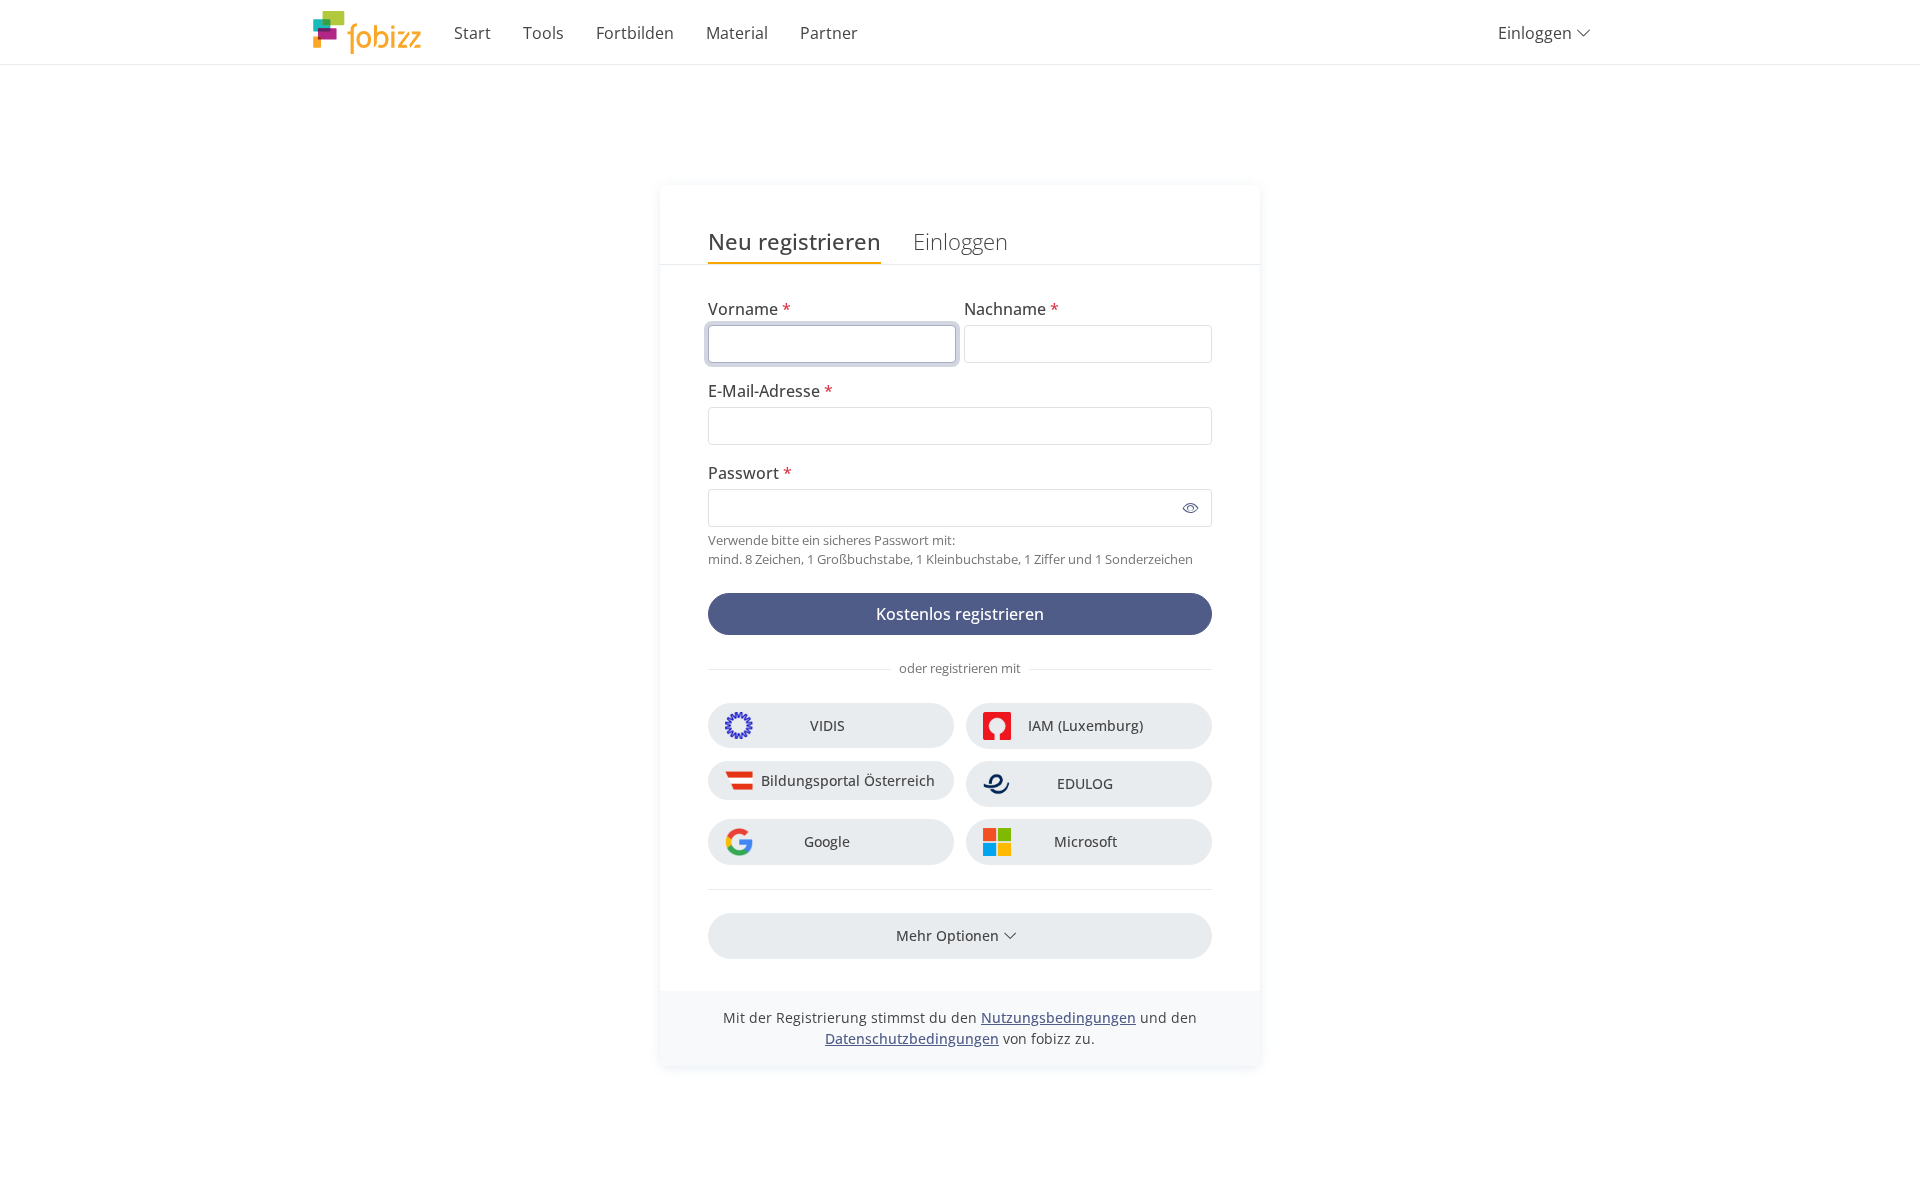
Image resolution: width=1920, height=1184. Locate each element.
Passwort (743, 473)
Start (472, 33)
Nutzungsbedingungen (1058, 1017)
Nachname (1005, 309)
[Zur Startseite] (367, 32)
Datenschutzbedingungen (912, 1038)
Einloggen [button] (1535, 33)
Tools (543, 33)
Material (737, 33)
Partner (829, 33)
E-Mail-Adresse (764, 391)
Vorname (743, 309)
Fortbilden (635, 33)
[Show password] (1191, 508)
